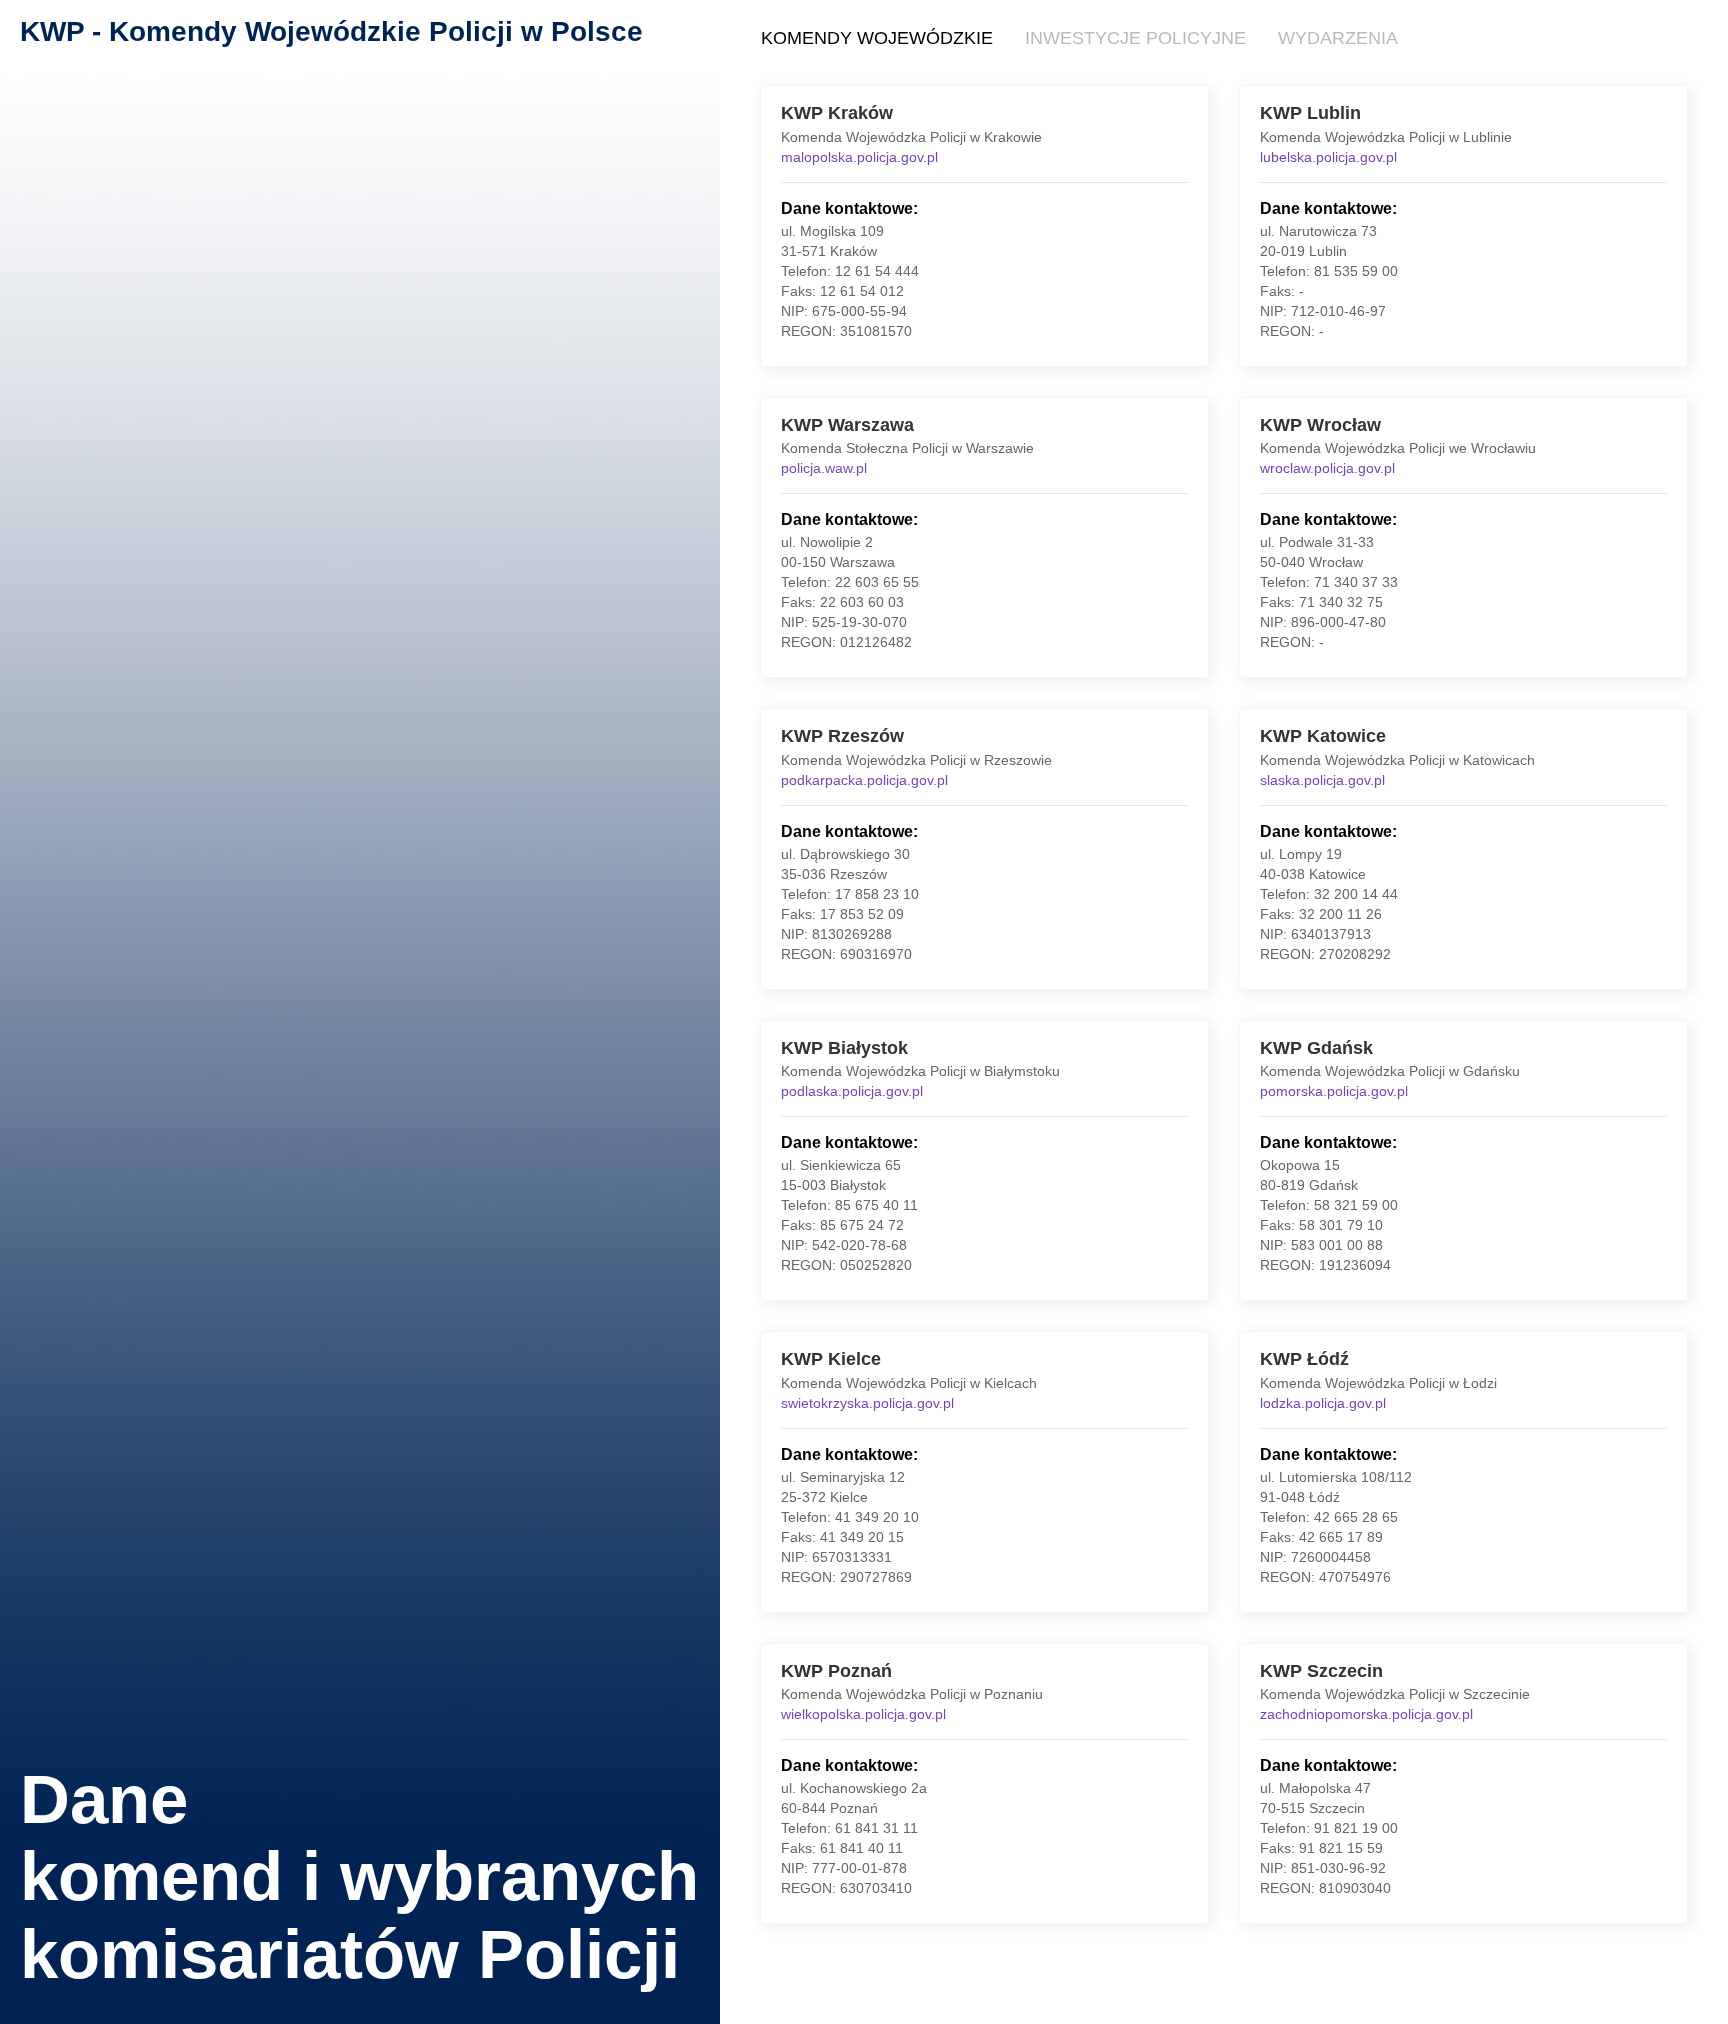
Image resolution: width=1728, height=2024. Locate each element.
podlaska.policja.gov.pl (852, 1091)
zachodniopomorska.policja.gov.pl (1366, 1714)
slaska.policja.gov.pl (1322, 780)
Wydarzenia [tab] (1338, 38)
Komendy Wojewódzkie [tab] (877, 38)
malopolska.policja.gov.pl (859, 157)
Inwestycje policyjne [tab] (1135, 38)
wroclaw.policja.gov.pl (1327, 468)
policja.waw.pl (824, 468)
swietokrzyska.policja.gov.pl (867, 1403)
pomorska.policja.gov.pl (1334, 1091)
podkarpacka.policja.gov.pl (864, 780)
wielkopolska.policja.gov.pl (863, 1714)
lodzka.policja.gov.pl (1323, 1403)
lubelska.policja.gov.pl (1328, 157)
